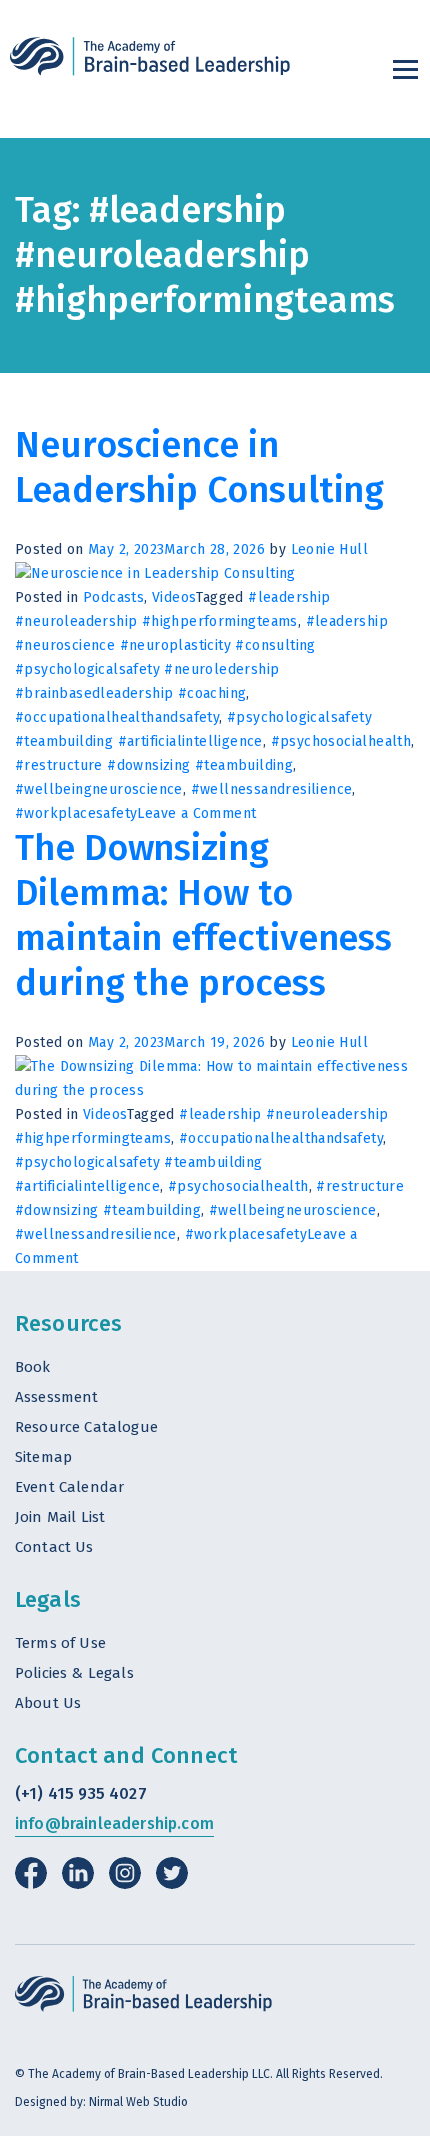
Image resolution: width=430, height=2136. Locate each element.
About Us (48, 1703)
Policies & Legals (74, 1673)
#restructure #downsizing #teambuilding (154, 765)
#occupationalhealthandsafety (117, 717)
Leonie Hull (329, 549)
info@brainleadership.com (114, 1823)
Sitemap (43, 1457)
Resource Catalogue (86, 1427)
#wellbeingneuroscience (99, 789)
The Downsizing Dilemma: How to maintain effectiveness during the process (203, 915)
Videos (174, 597)
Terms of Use (60, 1643)
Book (33, 1367)
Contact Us (54, 1547)
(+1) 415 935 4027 (81, 1793)
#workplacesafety (76, 813)
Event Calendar (69, 1487)
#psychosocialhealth (341, 741)
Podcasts (113, 597)
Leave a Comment (196, 813)
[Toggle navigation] (405, 69)
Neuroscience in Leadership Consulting (199, 467)
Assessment (57, 1397)
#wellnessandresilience (272, 789)
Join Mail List (60, 1517)
